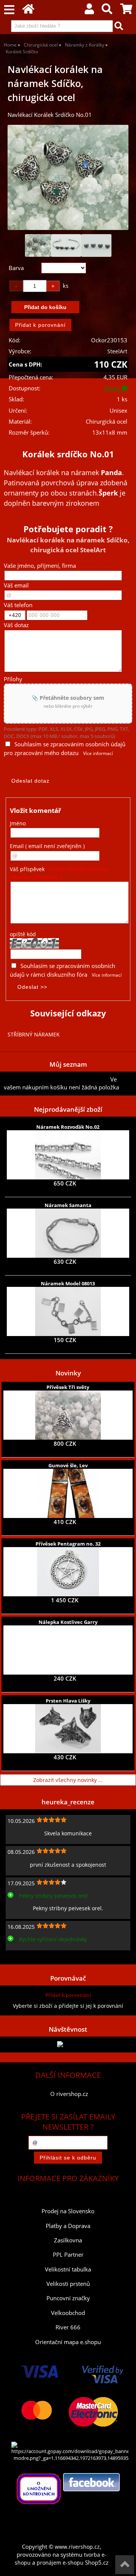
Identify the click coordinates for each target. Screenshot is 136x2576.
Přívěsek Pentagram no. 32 (68, 1544)
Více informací (98, 753)
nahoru (125, 2565)
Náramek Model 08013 (68, 1283)
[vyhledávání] (107, 11)
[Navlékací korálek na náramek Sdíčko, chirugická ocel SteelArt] (68, 177)
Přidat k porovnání (68, 1995)
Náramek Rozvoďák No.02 (68, 1127)
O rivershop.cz (69, 2094)
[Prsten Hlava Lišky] (68, 1729)
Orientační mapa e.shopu (68, 2342)
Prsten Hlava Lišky (68, 1701)
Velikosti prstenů (68, 2284)
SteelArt (117, 351)
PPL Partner (68, 2255)
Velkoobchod (68, 2313)
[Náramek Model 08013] (68, 1311)
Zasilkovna (68, 2240)
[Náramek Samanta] (68, 1233)
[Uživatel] (89, 11)
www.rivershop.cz (77, 2547)
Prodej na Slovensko (68, 2211)
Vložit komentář (36, 810)
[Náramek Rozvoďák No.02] (68, 1155)
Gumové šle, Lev (68, 1465)
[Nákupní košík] (126, 11)
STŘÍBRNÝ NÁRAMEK (34, 1034)
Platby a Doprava (68, 2226)
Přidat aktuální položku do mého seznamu (57, 1079)
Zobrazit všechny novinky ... (68, 1780)
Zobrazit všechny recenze (36, 1956)
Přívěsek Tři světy (68, 1387)
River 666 (68, 2327)
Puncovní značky (68, 2298)
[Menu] (9, 10)
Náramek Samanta (68, 1205)
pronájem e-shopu (60, 2563)
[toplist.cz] (68, 2044)
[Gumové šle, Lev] (68, 1493)
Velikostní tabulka (68, 2269)
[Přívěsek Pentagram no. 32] (68, 1572)
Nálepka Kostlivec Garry (68, 1622)
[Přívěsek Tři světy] (68, 1415)
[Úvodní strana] (28, 11)
